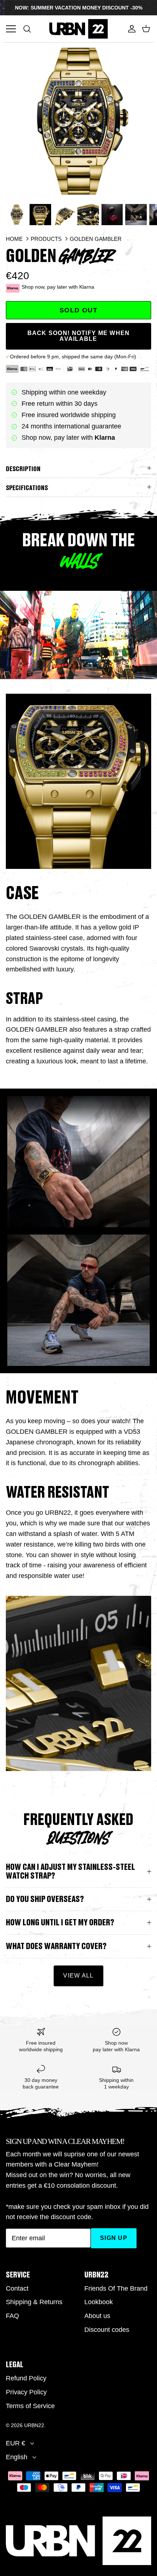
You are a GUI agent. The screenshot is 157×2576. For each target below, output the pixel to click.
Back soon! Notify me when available (79, 336)
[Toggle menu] (11, 29)
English (17, 2457)
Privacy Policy (26, 2392)
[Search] (31, 29)
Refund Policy (26, 2378)
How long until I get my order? (60, 1923)
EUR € (16, 2443)
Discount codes (107, 2330)
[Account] (130, 29)
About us (97, 2316)
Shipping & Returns (34, 2302)
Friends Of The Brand (116, 2288)
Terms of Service (30, 2406)
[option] (78, 121)
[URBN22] (78, 29)
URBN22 (34, 2425)
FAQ (12, 2316)
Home (14, 239)
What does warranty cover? (56, 1946)
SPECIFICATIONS (27, 488)
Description (23, 469)
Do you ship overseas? (45, 1899)
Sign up (114, 2238)
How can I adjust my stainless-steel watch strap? (70, 1871)
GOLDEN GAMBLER (96, 239)
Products (46, 239)
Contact (17, 2288)
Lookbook (99, 2302)
